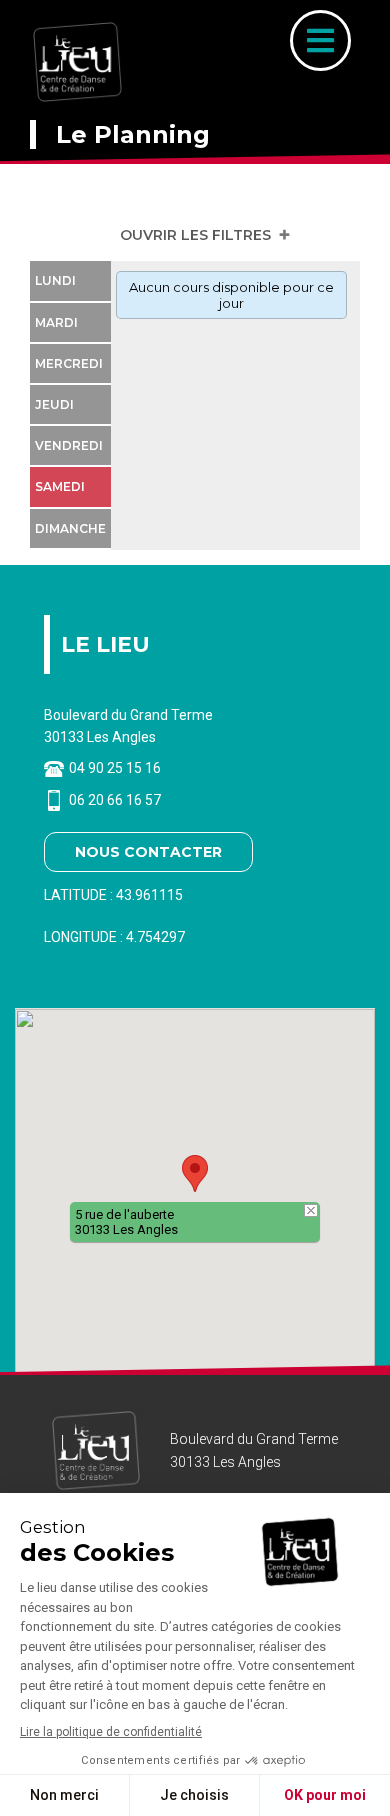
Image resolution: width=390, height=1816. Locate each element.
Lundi (55, 280)
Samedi (60, 486)
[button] (195, 1173)
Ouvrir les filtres (195, 235)
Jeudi (54, 404)
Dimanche (70, 528)
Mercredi (69, 363)
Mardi (56, 322)
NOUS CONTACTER (148, 852)
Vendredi (69, 445)
